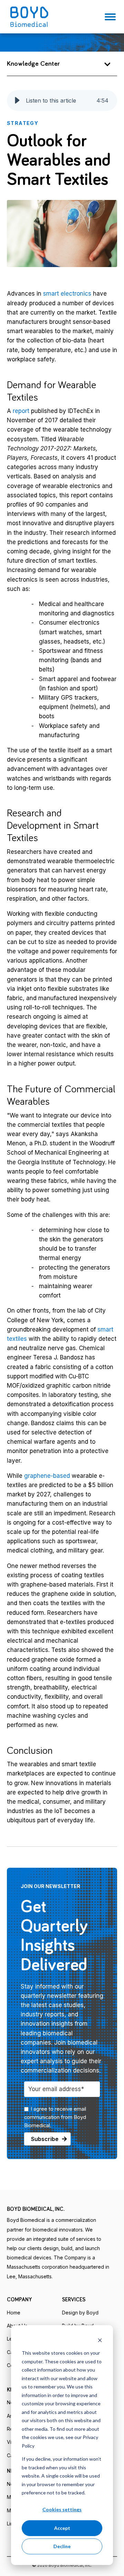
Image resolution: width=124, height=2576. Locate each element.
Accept (62, 2528)
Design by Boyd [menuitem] (80, 2313)
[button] (17, 100)
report (21, 411)
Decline (62, 2546)
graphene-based (47, 1476)
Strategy (23, 123)
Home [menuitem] (14, 2313)
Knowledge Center (33, 64)
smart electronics (67, 294)
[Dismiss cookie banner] (100, 2340)
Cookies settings (62, 2509)
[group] (62, 100)
